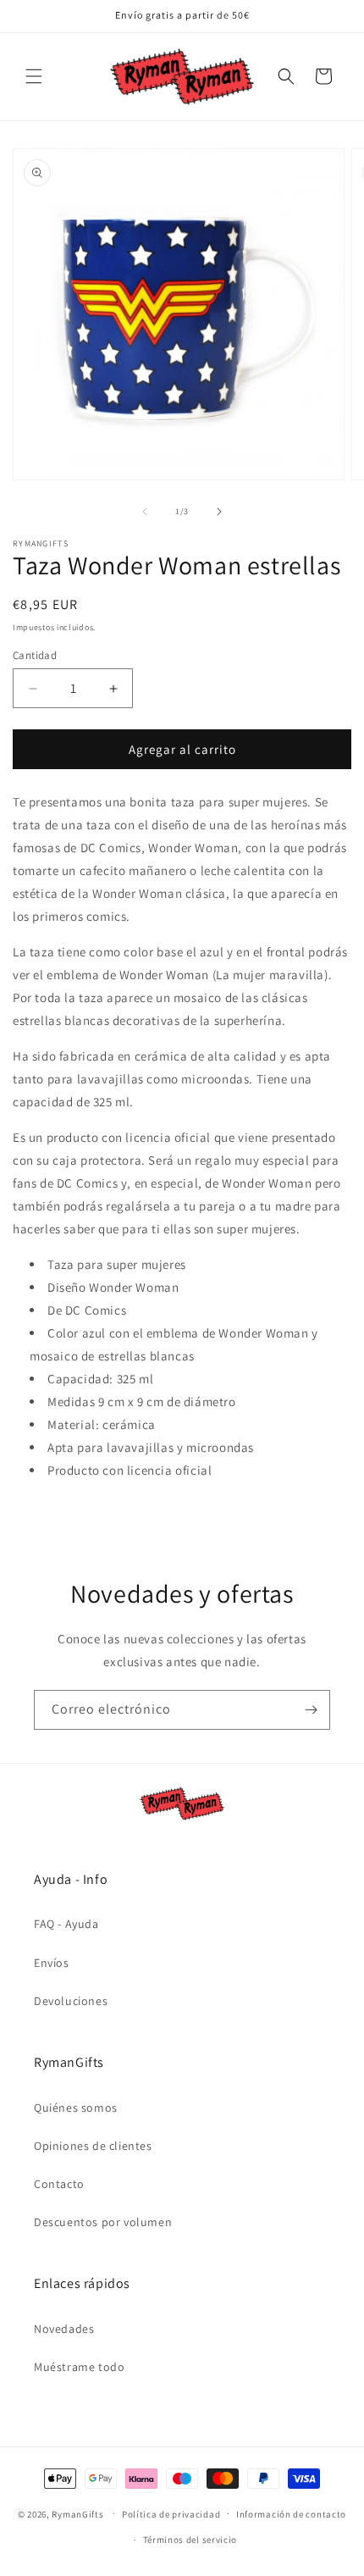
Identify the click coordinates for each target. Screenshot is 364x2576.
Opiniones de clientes (93, 2146)
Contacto (59, 2184)
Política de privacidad (171, 2514)
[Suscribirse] (311, 1710)
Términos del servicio (190, 2540)
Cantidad (35, 655)
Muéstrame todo (79, 2367)
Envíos (52, 1963)
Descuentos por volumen (103, 2222)
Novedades (64, 2329)
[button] (34, 76)
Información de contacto (291, 2514)
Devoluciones (71, 2001)
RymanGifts (77, 2513)
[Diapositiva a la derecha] (219, 512)
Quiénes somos (76, 2108)
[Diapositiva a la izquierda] (145, 512)
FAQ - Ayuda (66, 1924)
